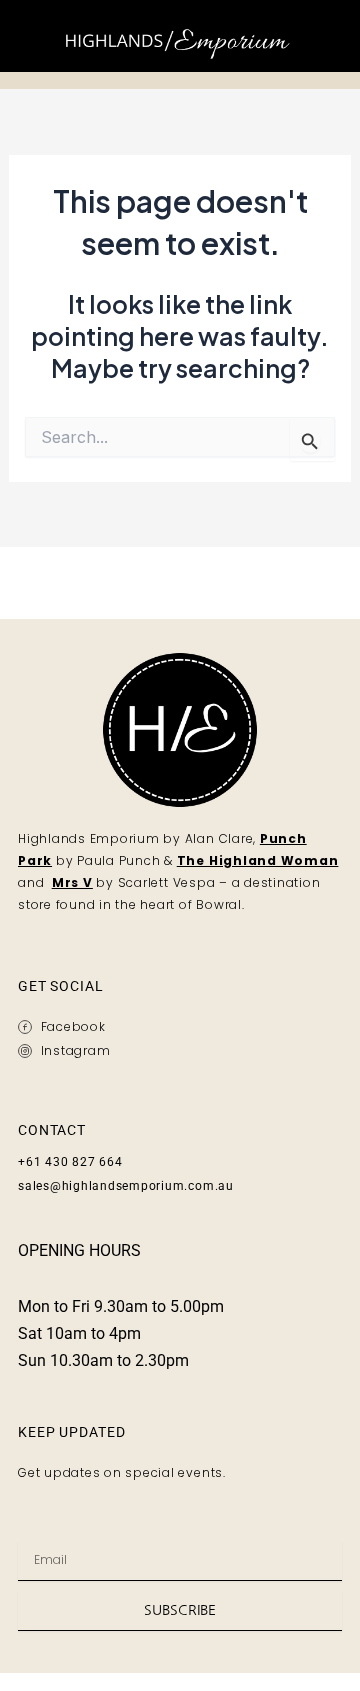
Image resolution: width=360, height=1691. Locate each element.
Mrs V (72, 882)
